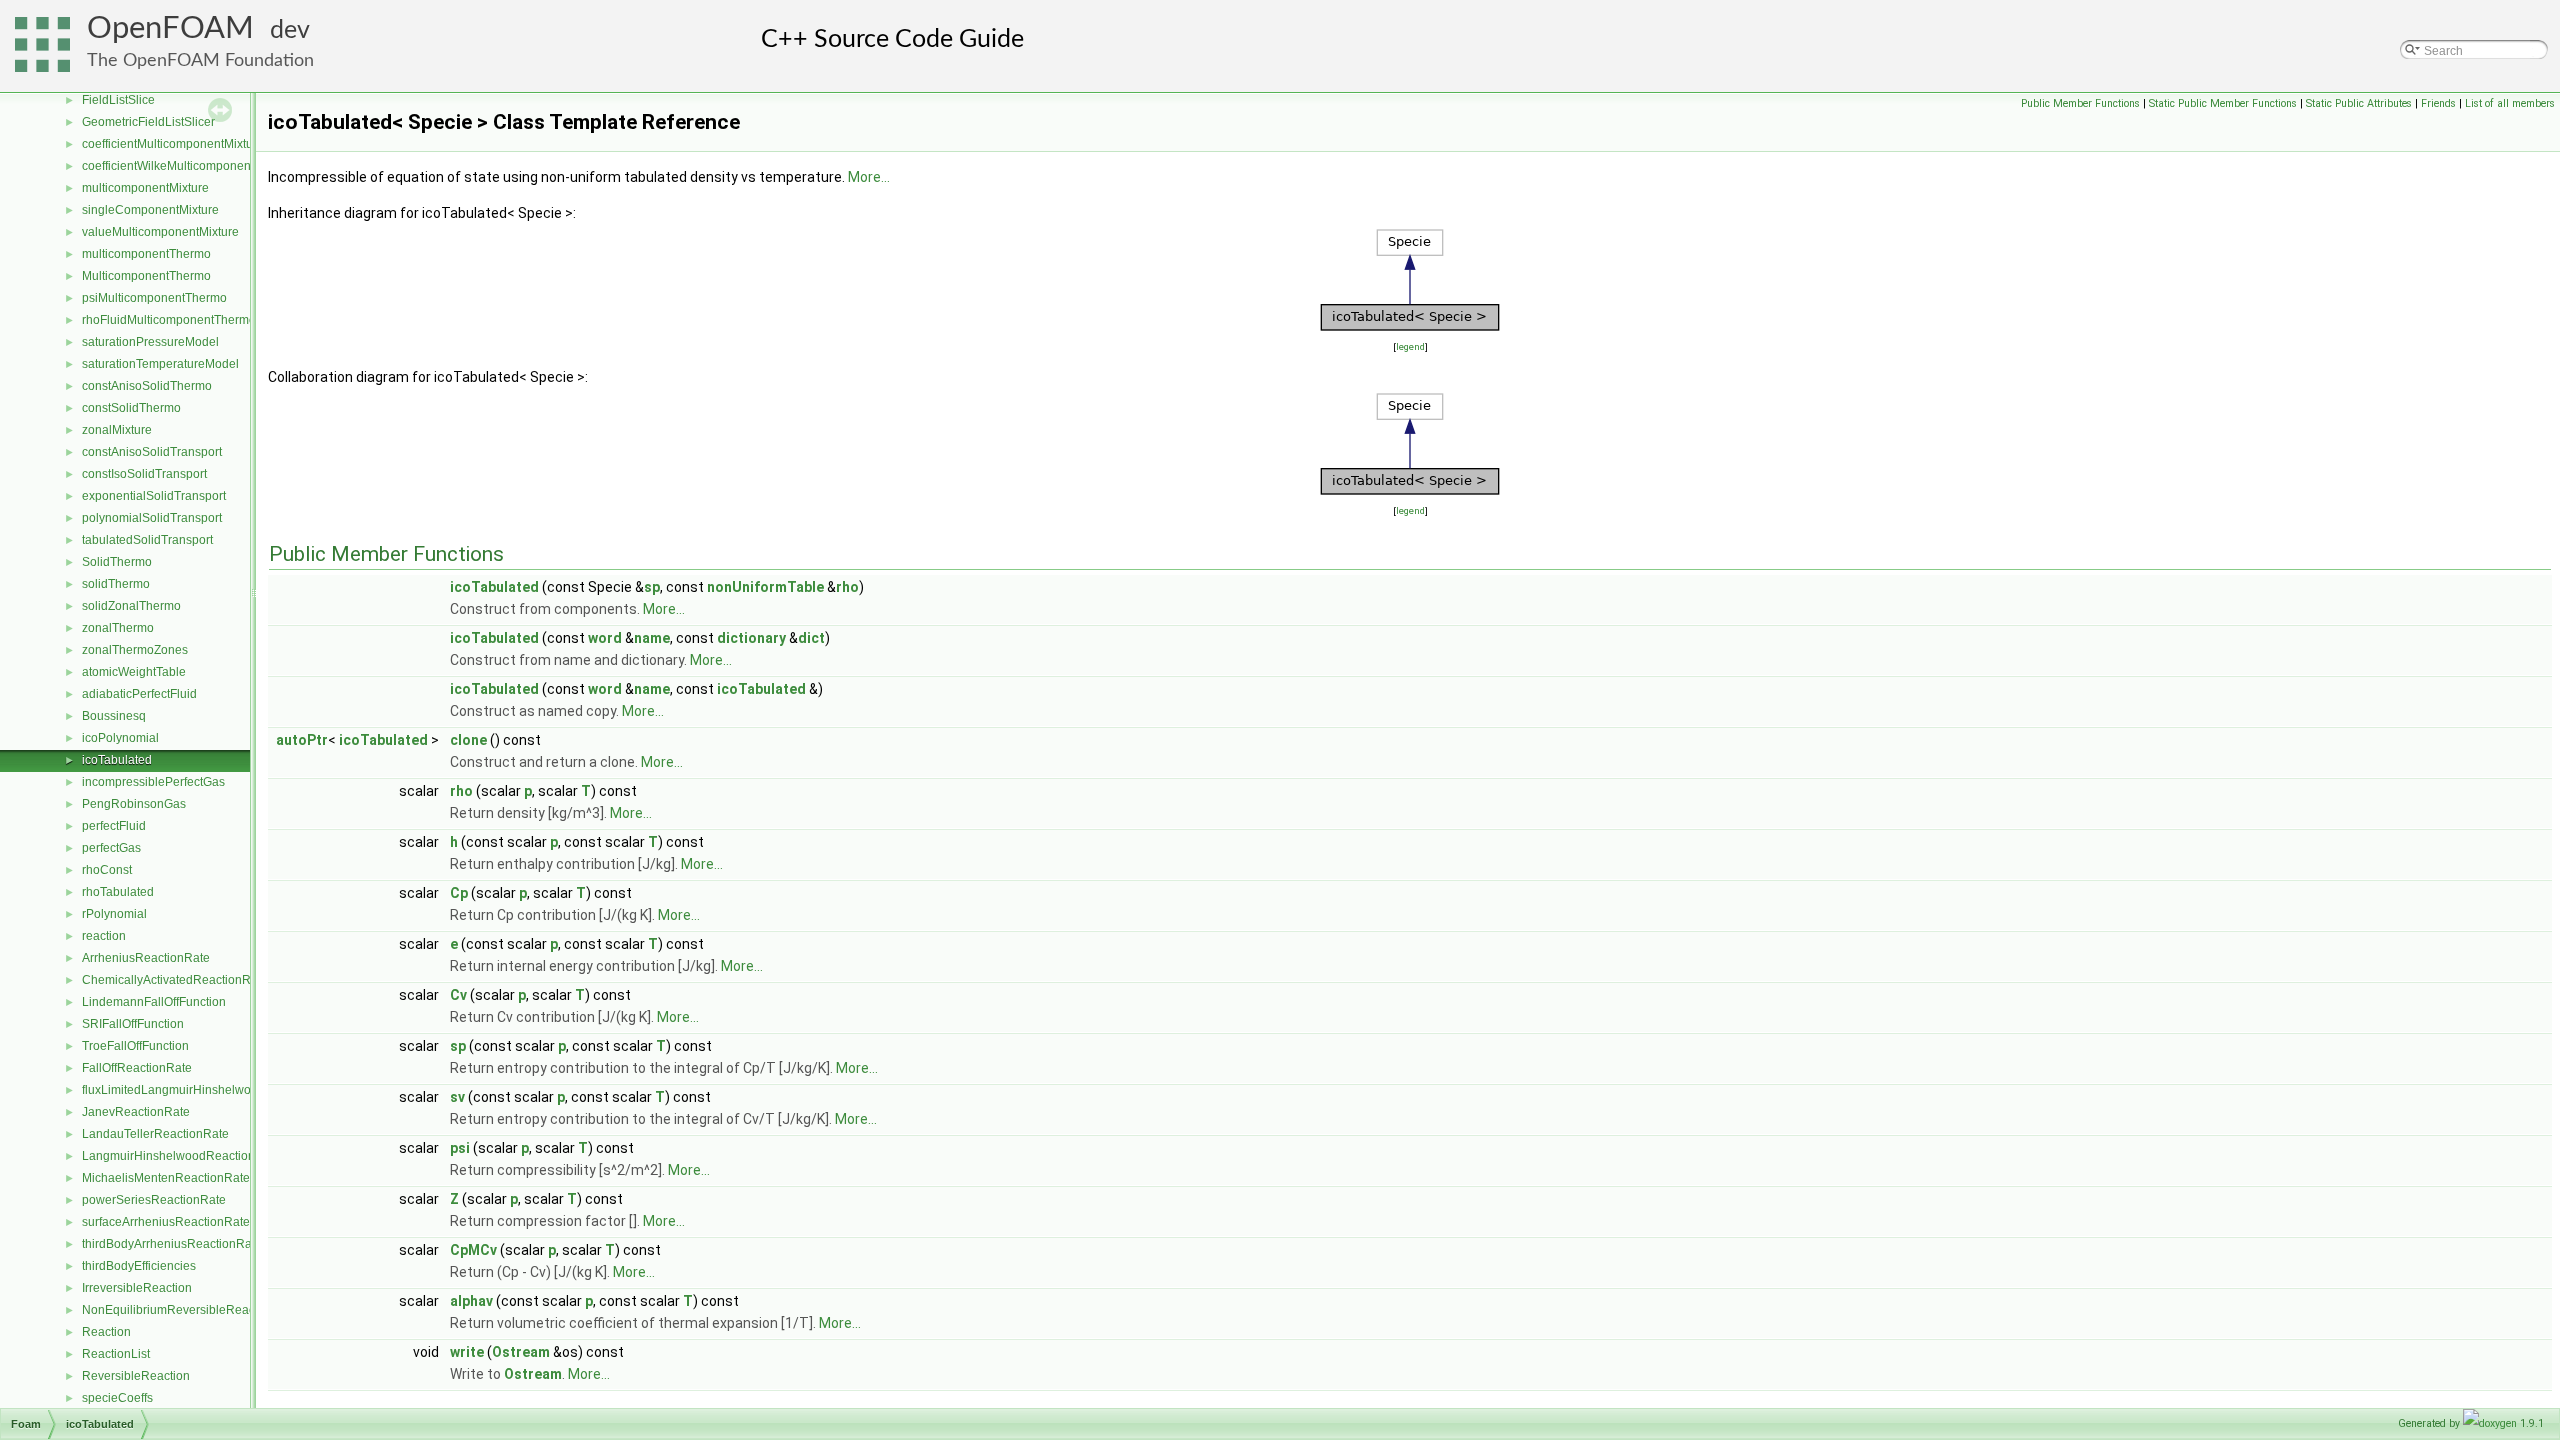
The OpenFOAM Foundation (200, 60)
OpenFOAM (170, 28)
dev (290, 30)
